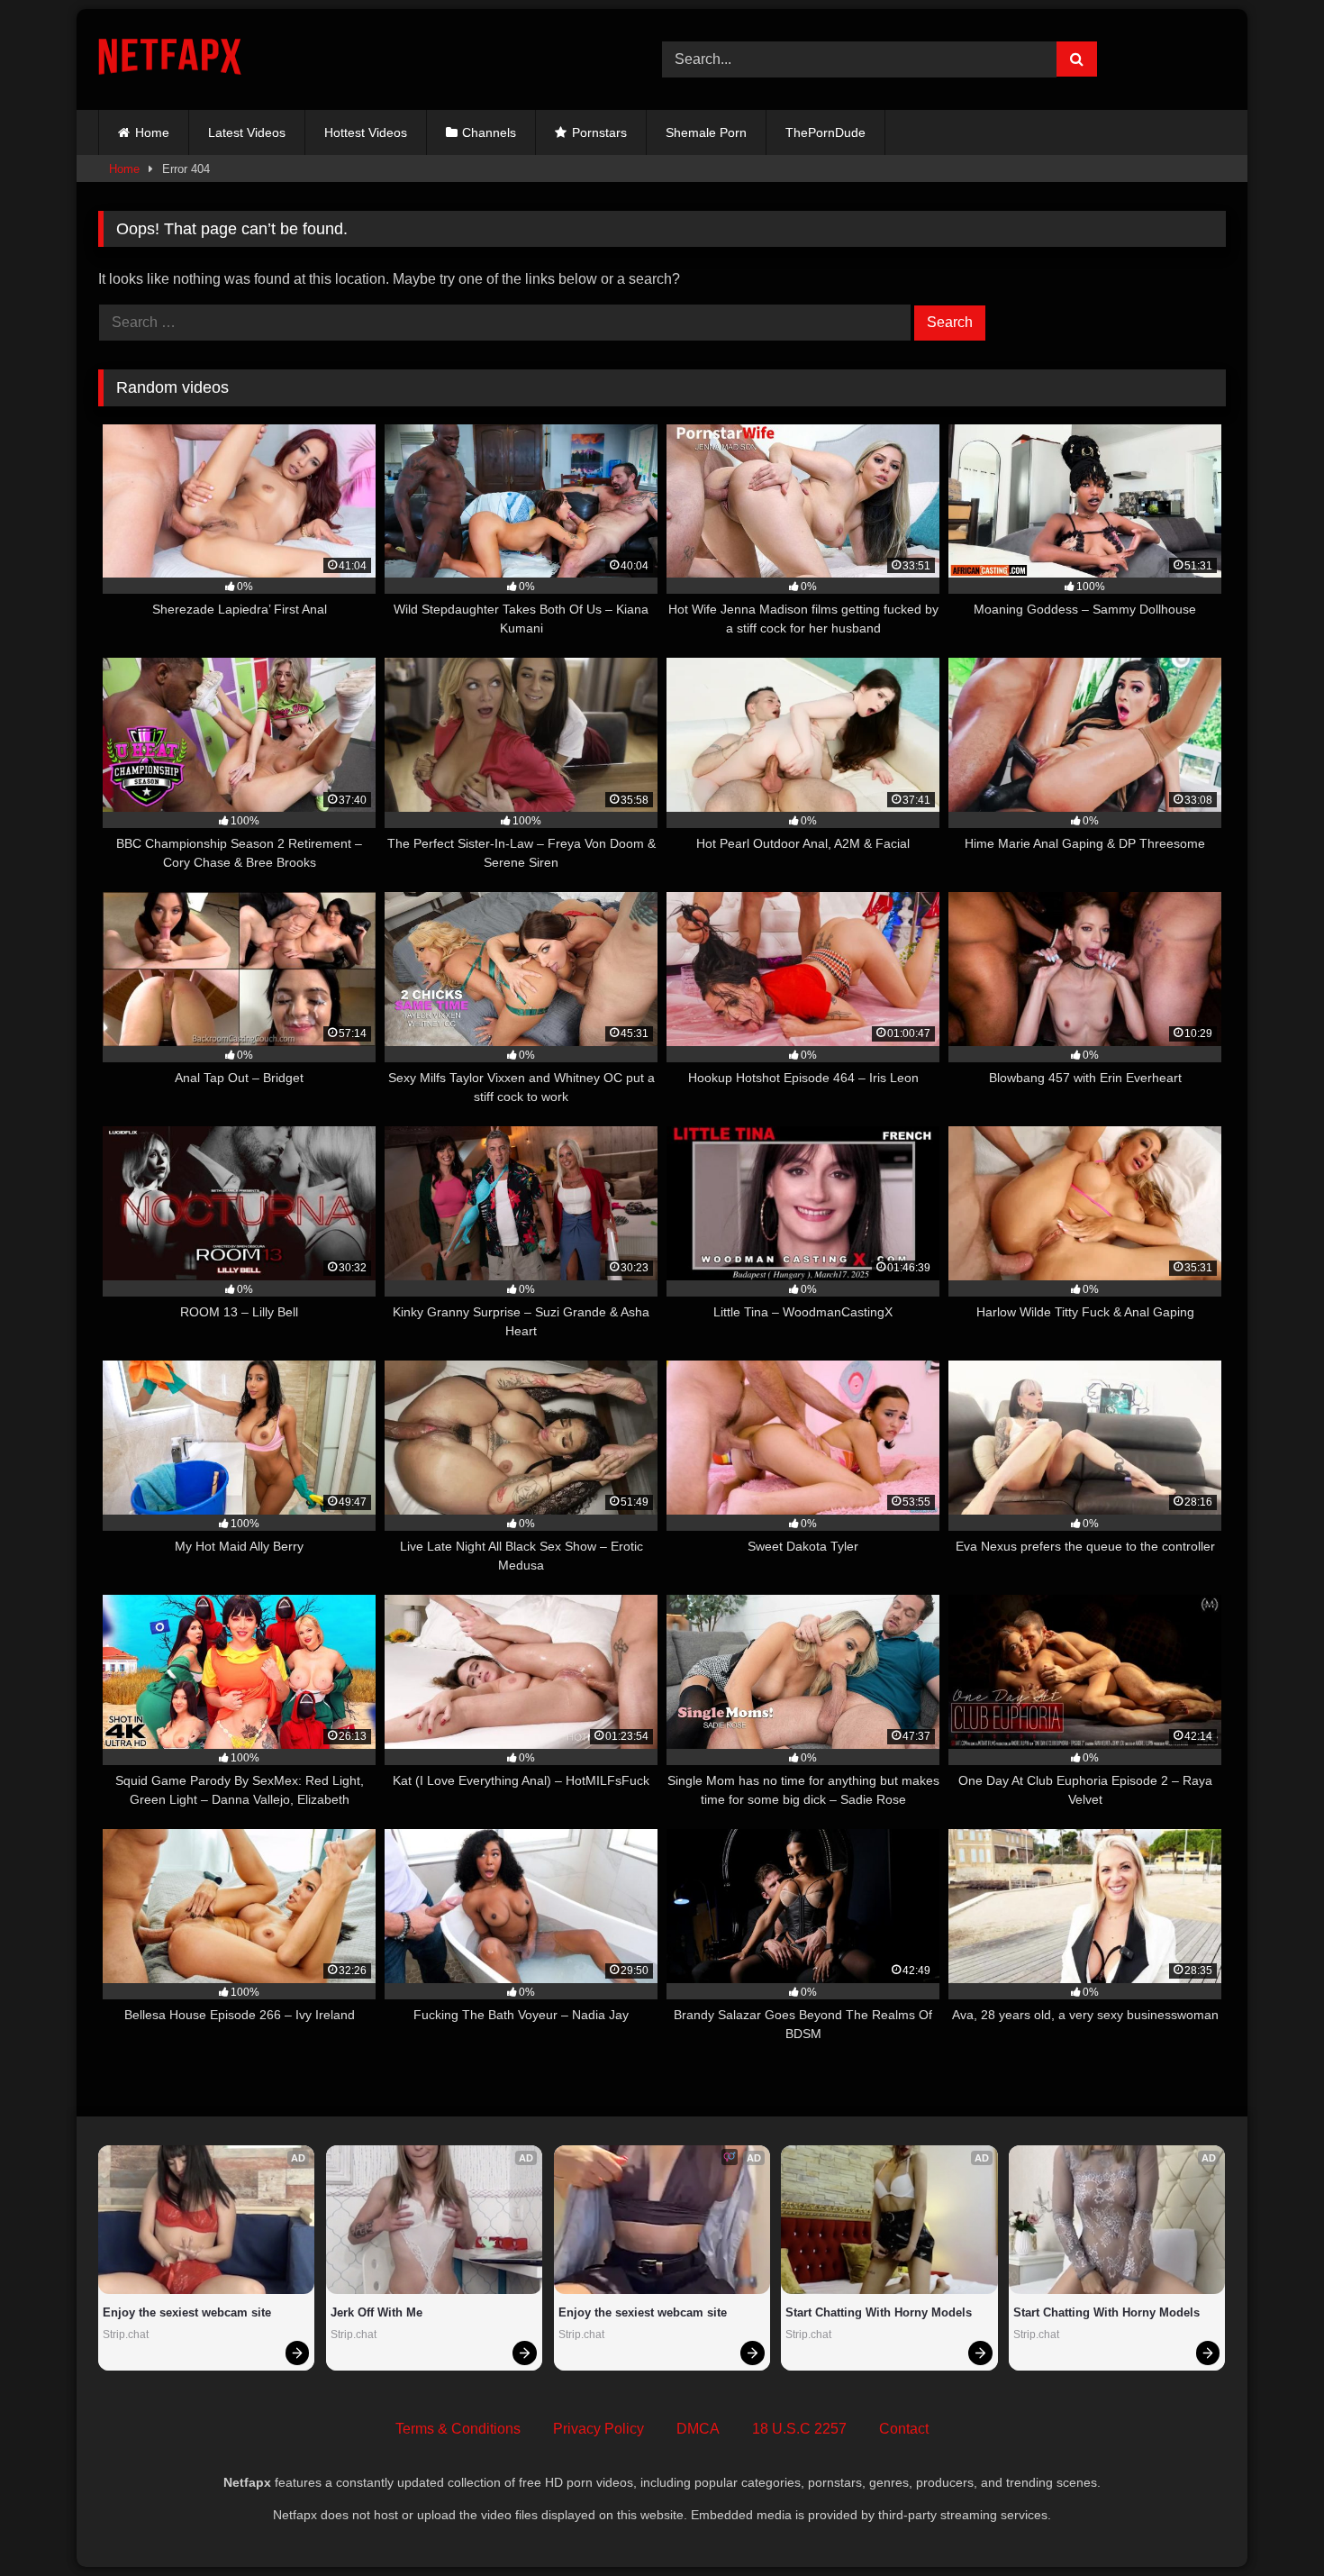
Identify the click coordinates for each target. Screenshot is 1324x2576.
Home (152, 132)
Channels (489, 132)
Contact (904, 2429)
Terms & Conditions (458, 2429)
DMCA (698, 2429)
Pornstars (599, 132)
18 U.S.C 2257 (799, 2429)
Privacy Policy (599, 2429)
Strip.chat (126, 2335)
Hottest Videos (366, 132)
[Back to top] (1268, 2522)
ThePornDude (825, 132)
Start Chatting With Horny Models (879, 2312)
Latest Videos (247, 132)
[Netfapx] (170, 60)
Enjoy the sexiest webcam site (187, 2312)
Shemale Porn (706, 132)
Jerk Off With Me (376, 2312)
